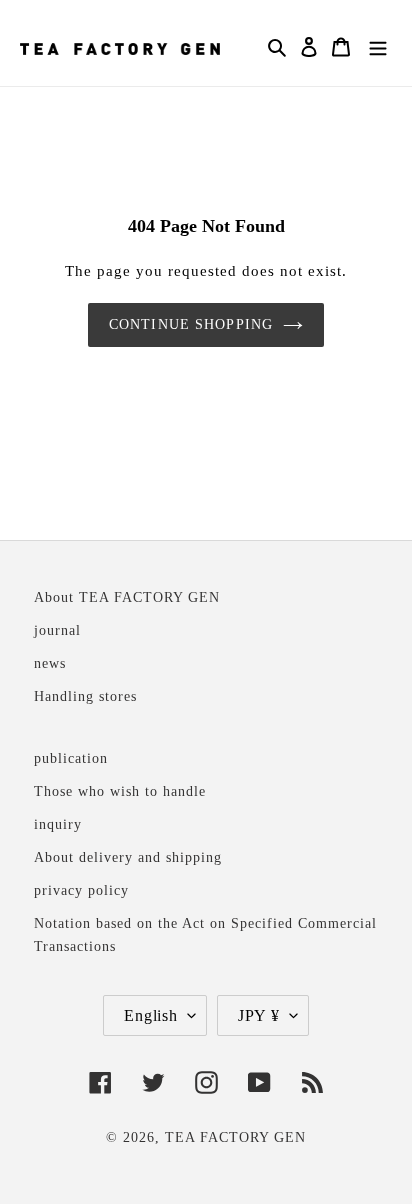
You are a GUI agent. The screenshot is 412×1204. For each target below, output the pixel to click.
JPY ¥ (259, 1015)
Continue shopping (191, 324)
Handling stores (85, 696)
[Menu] (378, 45)
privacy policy (81, 890)
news (50, 663)
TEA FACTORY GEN (235, 1137)
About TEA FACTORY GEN (127, 597)
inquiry (58, 824)
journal (57, 630)
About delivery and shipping (128, 857)
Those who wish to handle (120, 791)
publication (71, 758)
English (151, 1015)
